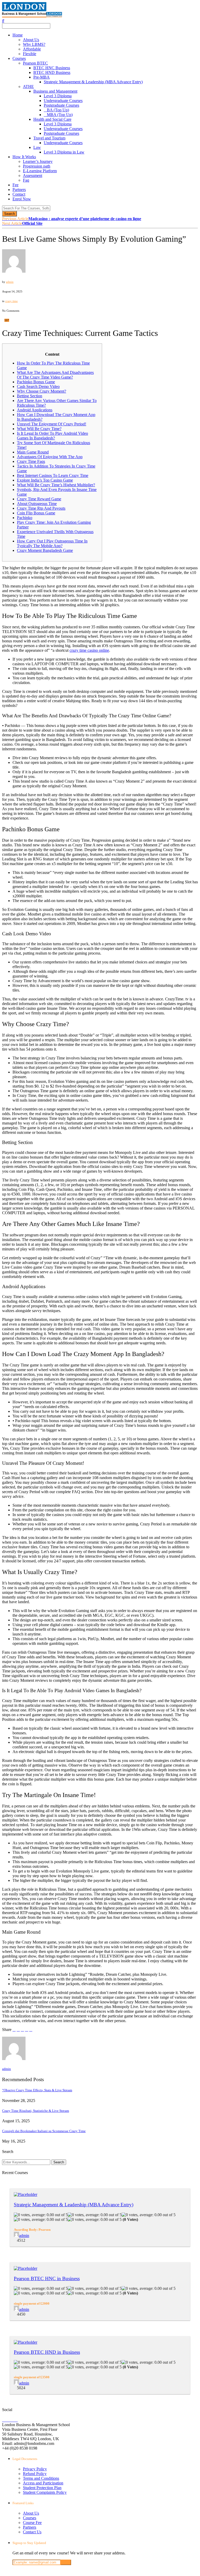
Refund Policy (35, 2474)
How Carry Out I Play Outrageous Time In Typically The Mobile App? (52, 543)
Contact (19, 194)
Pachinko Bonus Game (36, 382)
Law (37, 147)
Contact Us (32, 2532)
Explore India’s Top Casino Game (45, 480)
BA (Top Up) (58, 110)
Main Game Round (33, 452)
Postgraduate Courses (61, 105)
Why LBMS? (34, 44)
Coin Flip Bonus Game (36, 513)
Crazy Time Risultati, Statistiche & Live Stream (36, 2111)
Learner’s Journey (38, 161)
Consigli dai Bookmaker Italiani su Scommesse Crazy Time (44, 2131)
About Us (31, 40)
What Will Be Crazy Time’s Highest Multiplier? (56, 485)
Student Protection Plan (42, 2488)
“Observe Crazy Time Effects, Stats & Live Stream (37, 2090)
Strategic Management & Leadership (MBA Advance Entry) (93, 82)
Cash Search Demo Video (38, 386)
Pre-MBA (42, 77)
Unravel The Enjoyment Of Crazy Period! (52, 424)
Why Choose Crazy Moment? (42, 391)
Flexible (30, 54)
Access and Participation (43, 2483)
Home (18, 35)
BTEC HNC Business (52, 68)
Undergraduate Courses (63, 101)
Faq (26, 180)
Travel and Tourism (49, 138)
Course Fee (32, 2523)
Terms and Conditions (41, 2478)
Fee (15, 185)
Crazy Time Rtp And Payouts (41, 508)
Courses (19, 58)
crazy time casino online (89, 650)
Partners (19, 190)
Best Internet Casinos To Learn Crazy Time (53, 475)
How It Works (24, 157)
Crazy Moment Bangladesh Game (45, 550)
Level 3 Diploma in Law (64, 152)
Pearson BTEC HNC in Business (47, 2278)
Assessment (33, 175)
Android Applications (35, 410)
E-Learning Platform (40, 171)
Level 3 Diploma (58, 96)
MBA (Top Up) (60, 115)
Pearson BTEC (35, 63)
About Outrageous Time (37, 504)
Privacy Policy (35, 2469)
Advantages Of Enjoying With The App (50, 457)
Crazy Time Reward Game (39, 499)
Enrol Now (22, 199)
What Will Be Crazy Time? (39, 429)
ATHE (28, 87)
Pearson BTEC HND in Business (47, 2352)
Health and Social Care (52, 119)
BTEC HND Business (52, 72)
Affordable (32, 49)
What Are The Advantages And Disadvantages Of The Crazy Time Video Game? (55, 375)
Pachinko (25, 518)
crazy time (11, 301)
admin (10, 282)
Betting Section (30, 396)
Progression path (37, 166)
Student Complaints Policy (45, 2492)
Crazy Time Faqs (31, 461)
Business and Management (55, 91)
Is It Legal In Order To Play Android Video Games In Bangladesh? (52, 436)
